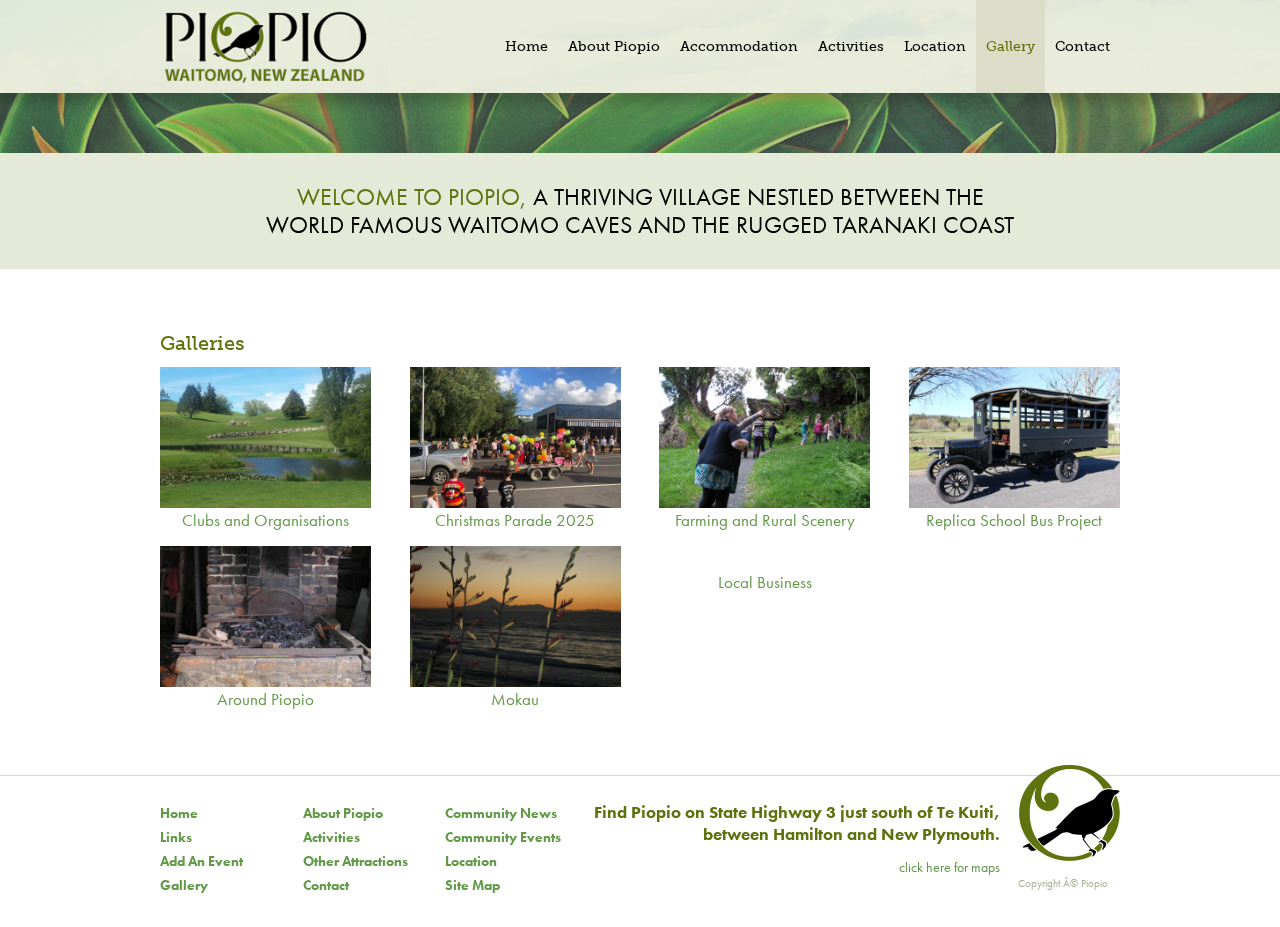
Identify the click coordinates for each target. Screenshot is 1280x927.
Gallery (184, 885)
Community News (501, 813)
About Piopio (343, 813)
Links (176, 837)
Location (471, 861)
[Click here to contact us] (1066, 856)
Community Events (503, 837)
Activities (331, 837)
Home (179, 813)
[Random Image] (640, 123)
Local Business (765, 582)
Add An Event (201, 861)
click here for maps (949, 867)
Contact (326, 885)
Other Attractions (355, 861)
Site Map (472, 885)
